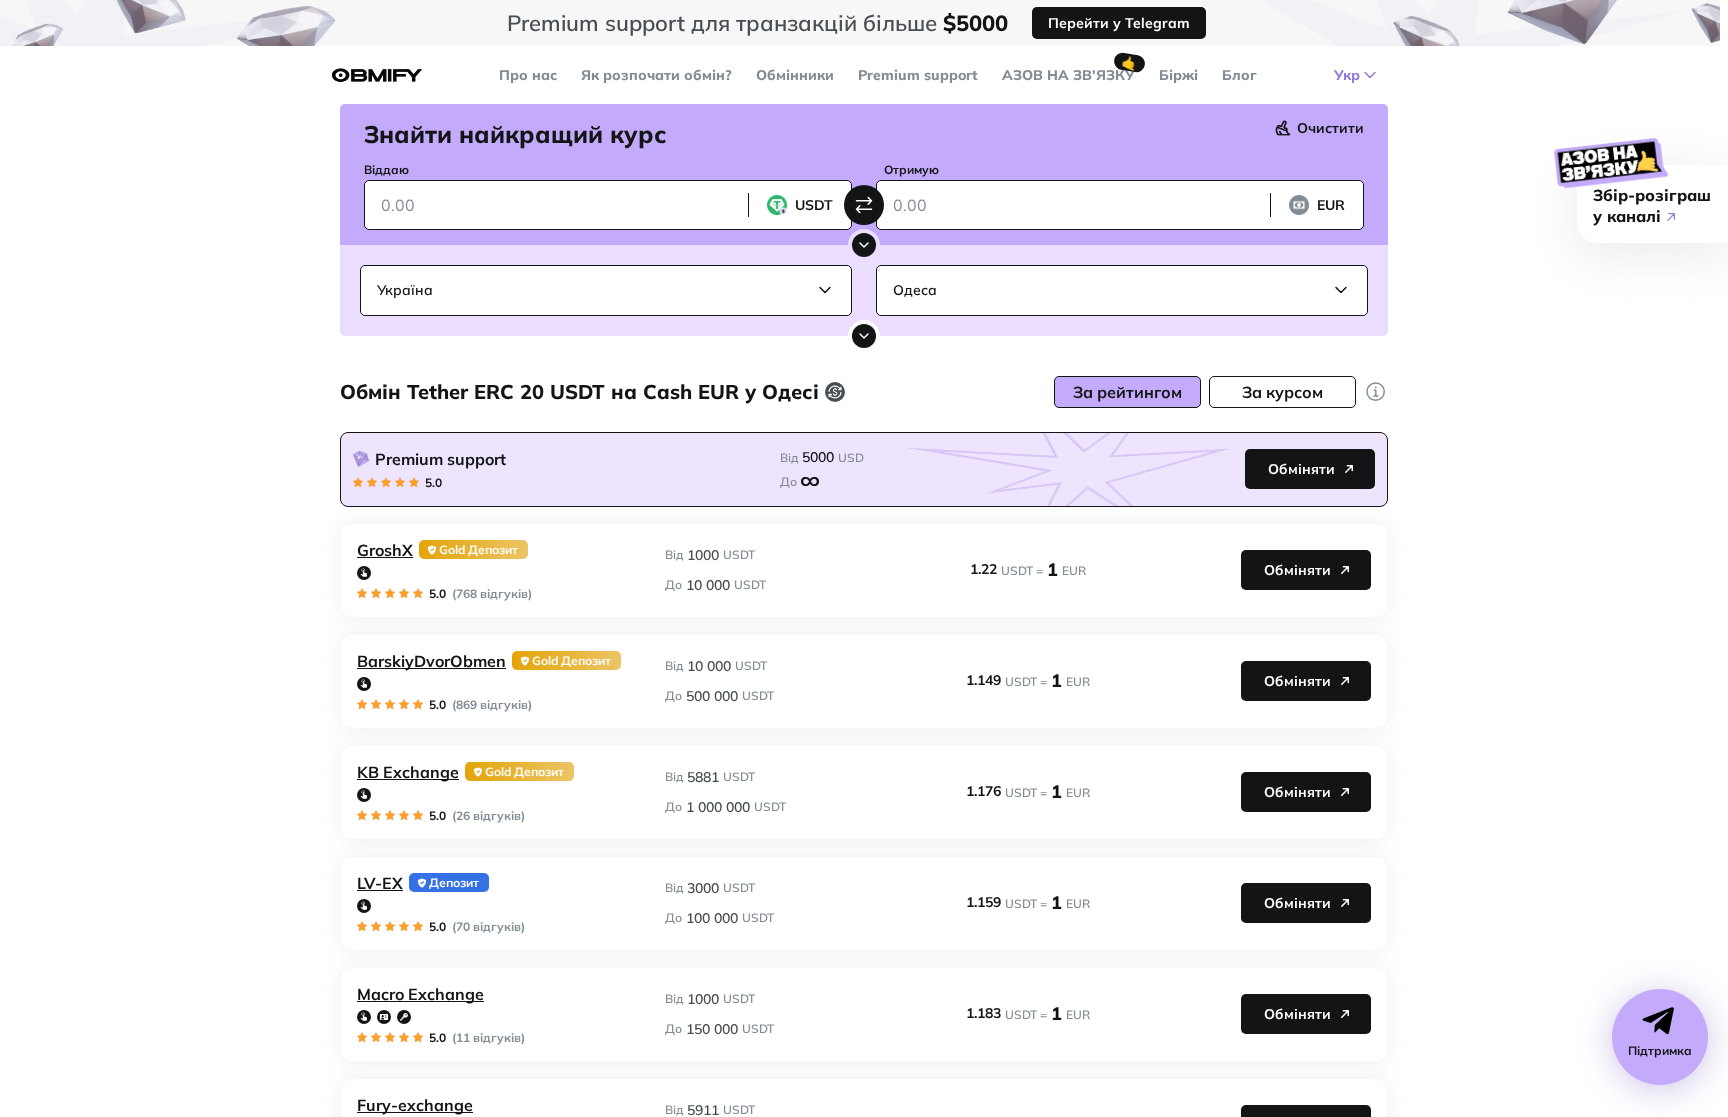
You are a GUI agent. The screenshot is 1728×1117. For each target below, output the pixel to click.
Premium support (918, 75)
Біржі (1178, 75)
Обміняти (1301, 469)
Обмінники (795, 75)
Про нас (528, 75)
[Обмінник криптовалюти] (377, 75)
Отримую (911, 169)
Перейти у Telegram (1119, 23)
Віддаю (386, 169)
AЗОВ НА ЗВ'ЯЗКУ (1068, 75)
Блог (1239, 75)
